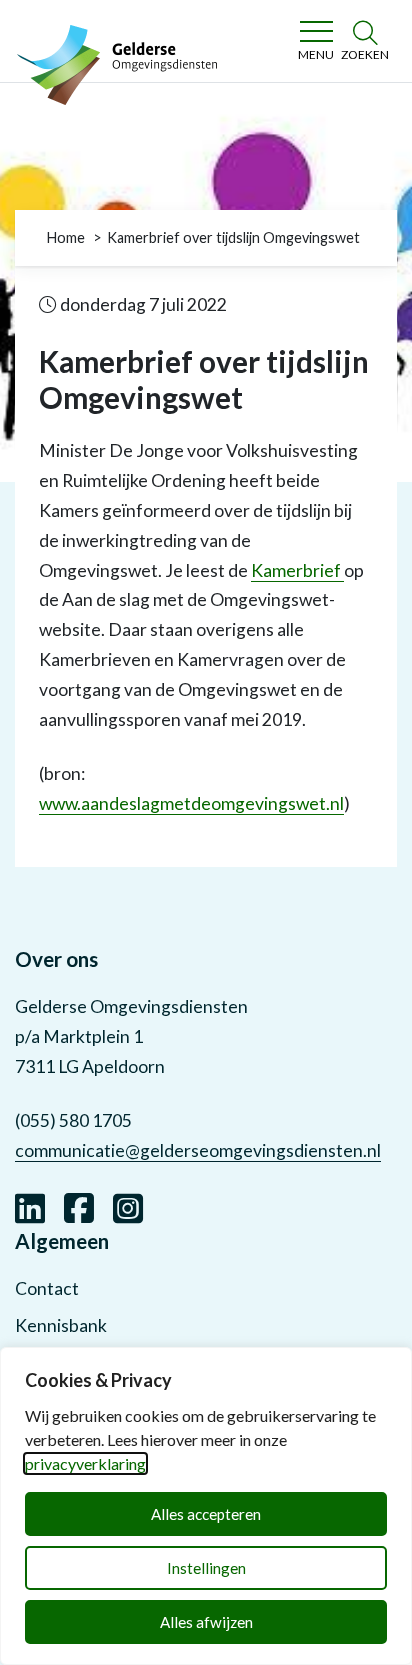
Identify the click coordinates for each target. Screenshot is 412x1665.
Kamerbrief (297, 570)
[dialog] (206, 1506)
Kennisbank (61, 1325)
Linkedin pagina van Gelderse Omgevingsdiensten (30, 1206)
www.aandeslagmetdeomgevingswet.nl (191, 803)
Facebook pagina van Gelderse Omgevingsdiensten (79, 1206)
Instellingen (206, 1568)
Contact (47, 1288)
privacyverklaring (85, 1463)
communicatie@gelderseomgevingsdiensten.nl (198, 1150)
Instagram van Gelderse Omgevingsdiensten (128, 1206)
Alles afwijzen (206, 1622)
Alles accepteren (206, 1514)
